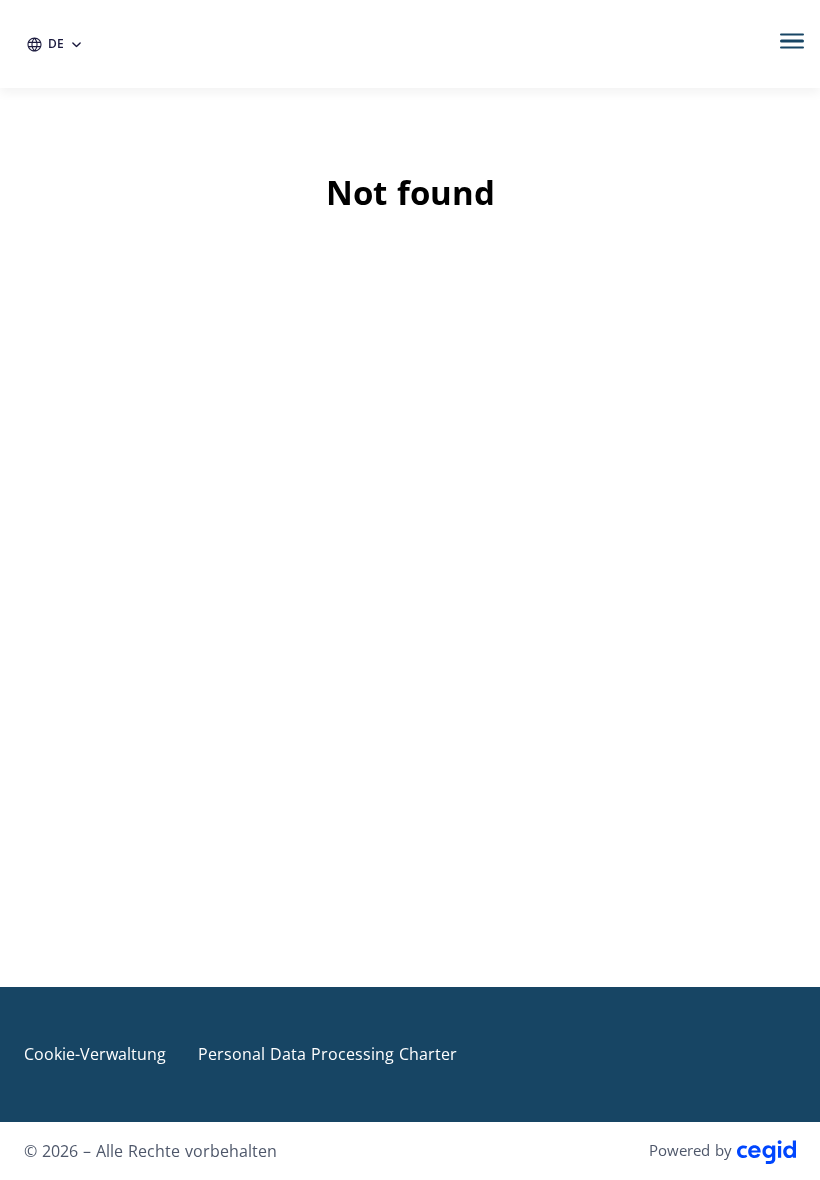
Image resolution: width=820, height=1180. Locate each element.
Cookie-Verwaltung (95, 1054)
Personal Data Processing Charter (327, 1054)
